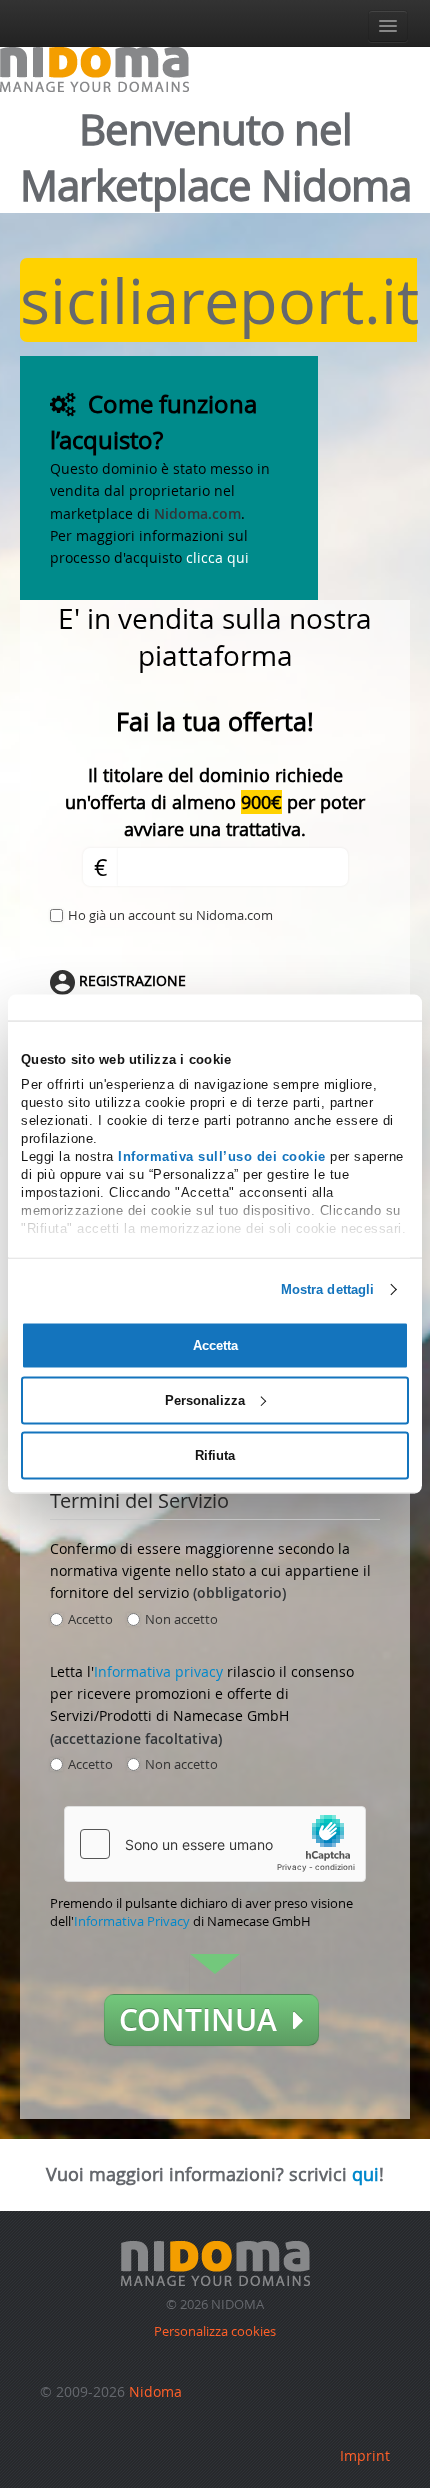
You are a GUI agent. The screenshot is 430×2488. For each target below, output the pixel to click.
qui (365, 2174)
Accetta (215, 1345)
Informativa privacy (158, 1671)
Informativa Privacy (132, 1921)
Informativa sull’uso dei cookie (222, 1156)
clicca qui (217, 557)
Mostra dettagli (328, 1289)
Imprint (365, 2455)
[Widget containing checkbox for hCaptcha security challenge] (215, 1844)
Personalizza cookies (215, 2331)
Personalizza (205, 1399)
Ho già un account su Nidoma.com (170, 915)
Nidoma (155, 2391)
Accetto (90, 1619)
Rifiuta (215, 1454)
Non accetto (181, 1619)
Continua (206, 2020)
